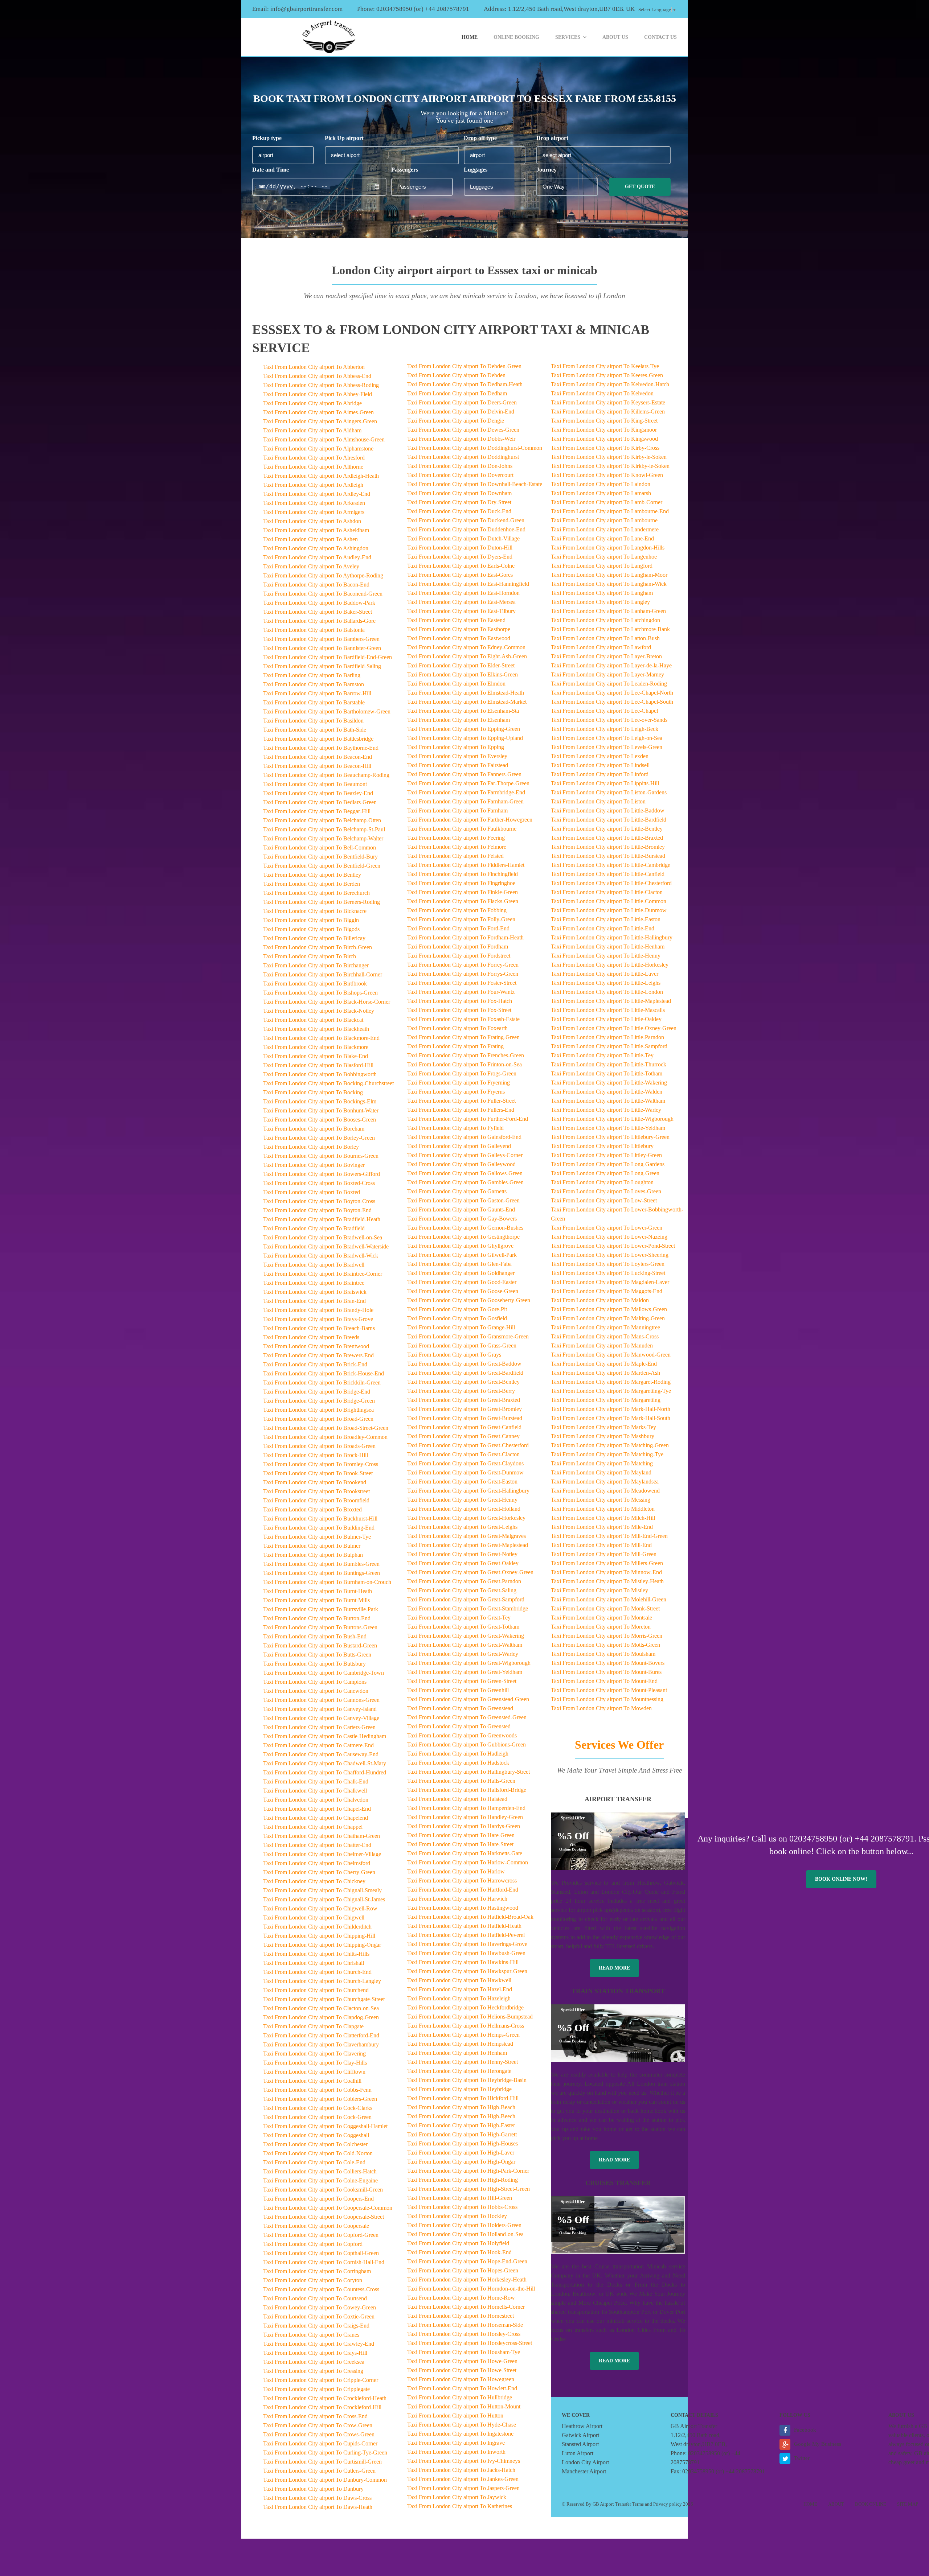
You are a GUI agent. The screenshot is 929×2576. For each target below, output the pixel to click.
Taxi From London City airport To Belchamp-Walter (323, 838)
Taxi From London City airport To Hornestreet (461, 2316)
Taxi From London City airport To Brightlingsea (318, 1410)
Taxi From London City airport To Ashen (310, 539)
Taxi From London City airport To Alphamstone (318, 448)
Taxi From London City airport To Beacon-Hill (317, 766)
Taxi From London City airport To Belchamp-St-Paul (324, 829)
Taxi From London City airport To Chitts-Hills (316, 1954)
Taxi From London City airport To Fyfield (455, 1128)
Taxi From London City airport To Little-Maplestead (611, 1001)
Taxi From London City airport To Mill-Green (604, 1554)
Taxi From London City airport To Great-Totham (463, 1627)
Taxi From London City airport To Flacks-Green (463, 901)
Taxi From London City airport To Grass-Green (462, 1345)
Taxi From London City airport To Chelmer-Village (322, 1854)
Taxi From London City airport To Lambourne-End (610, 511)
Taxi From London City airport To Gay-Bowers (462, 1219)
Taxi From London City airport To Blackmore (316, 1047)
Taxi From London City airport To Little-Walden (607, 1092)
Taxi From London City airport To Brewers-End (318, 1355)
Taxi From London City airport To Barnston (314, 684)
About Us (615, 37)
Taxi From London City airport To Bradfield (314, 1228)
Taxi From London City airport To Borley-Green (319, 1138)
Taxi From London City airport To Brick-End (315, 1364)
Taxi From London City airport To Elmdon (456, 684)
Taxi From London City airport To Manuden (602, 1345)
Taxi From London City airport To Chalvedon (316, 1800)
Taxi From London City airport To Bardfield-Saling (322, 666)
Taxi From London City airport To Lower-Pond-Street (613, 1246)
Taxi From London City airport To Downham (459, 493)
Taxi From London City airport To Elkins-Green (463, 674)
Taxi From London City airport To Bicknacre (315, 911)
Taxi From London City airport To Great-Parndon (464, 1581)
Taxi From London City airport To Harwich (457, 1899)
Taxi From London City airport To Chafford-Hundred (325, 1772)
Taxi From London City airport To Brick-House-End (324, 1373)
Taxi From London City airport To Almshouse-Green (324, 439)
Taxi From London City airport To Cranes (311, 2335)
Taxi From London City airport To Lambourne (604, 520)
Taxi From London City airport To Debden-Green (464, 366)
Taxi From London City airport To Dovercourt (460, 475)
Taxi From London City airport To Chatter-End (317, 1845)
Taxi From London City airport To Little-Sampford (609, 1046)
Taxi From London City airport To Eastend (456, 620)
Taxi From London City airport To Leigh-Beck (605, 729)
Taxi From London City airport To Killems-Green (608, 411)
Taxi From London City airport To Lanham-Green (608, 611)
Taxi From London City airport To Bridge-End (317, 1392)
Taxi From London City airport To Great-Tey (459, 1618)
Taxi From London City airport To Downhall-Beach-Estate (475, 484)
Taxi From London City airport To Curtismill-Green (322, 2462)
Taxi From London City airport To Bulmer (312, 1546)
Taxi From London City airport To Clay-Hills (315, 2063)
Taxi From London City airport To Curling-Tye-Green (325, 2452)
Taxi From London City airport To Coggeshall (316, 2135)
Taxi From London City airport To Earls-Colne (461, 566)
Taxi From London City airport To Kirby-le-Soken (609, 457)
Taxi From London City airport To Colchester (315, 2144)
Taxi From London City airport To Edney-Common (466, 647)
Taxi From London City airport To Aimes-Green (318, 412)
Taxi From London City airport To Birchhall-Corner (323, 974)
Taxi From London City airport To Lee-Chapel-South (612, 702)
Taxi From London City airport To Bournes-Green (321, 1156)
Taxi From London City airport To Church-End (317, 1972)
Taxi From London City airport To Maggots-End (607, 1291)
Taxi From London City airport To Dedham (457, 393)
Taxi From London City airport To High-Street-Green (468, 2189)
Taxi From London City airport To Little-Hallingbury (612, 937)
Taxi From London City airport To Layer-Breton (606, 656)
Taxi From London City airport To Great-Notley (462, 1554)
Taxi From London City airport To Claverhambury (321, 2044)
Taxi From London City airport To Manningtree (605, 1327)
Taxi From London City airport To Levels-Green (607, 747)
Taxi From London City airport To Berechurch (316, 893)
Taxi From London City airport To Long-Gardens (608, 1164)
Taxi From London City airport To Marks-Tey (603, 1427)
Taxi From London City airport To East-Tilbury (461, 611)
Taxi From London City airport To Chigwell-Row (320, 1908)
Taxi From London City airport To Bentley (312, 875)
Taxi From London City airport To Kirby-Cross (605, 448)
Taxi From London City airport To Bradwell (314, 1265)
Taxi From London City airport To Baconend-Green (323, 594)
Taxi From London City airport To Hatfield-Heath (464, 1926)
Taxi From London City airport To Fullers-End (461, 1110)
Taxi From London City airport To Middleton (603, 1509)
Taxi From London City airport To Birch (310, 956)
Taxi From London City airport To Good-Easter (462, 1282)
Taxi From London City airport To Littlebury (602, 1146)
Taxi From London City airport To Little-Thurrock (609, 1064)
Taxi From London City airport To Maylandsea (605, 1482)
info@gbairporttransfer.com (306, 9)
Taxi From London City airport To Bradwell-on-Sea (323, 1237)
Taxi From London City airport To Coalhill (312, 2081)
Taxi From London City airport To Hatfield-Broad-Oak (470, 1917)
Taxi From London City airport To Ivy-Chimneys (464, 2461)
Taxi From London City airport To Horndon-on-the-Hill (471, 2289)
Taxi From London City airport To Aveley (311, 566)
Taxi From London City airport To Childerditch (317, 1927)
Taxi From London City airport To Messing (601, 1500)
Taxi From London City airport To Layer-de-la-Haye (611, 665)
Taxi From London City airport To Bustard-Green (320, 1645)
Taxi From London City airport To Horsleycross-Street (470, 2343)
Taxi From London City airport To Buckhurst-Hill (320, 1519)
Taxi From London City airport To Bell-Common (320, 847)
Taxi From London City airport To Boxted (312, 1192)
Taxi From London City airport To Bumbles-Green (321, 1564)
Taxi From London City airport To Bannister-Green (322, 648)
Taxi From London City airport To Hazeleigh (459, 1998)
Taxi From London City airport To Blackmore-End (321, 1038)
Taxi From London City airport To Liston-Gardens (609, 792)
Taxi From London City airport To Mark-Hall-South (611, 1418)
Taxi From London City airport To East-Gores (460, 575)
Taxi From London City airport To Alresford (314, 458)
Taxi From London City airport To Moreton (601, 1627)
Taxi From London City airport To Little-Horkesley (610, 965)
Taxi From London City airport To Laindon (601, 484)
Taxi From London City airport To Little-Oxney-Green (614, 1028)
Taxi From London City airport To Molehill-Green (609, 1599)
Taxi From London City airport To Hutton (455, 2415)
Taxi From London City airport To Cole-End (314, 2162)
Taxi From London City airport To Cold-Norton (318, 2153)
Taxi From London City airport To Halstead (457, 1799)
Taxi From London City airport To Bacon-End (316, 585)
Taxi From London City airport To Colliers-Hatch (320, 2171)
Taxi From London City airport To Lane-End (602, 538)
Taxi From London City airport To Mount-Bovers (608, 1663)
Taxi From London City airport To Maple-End (604, 1364)
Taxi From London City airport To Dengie (456, 421)
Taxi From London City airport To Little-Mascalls (608, 1010)
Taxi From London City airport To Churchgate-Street (324, 1999)
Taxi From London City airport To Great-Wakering (466, 1636)
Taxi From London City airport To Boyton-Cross (319, 1201)
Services (568, 37)
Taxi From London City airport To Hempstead (460, 2044)
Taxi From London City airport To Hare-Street (460, 1844)
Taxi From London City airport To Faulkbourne (462, 829)
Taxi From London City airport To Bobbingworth (320, 1074)
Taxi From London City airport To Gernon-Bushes (465, 1228)
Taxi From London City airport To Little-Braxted (607, 838)
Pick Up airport (344, 138)
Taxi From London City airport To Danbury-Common (325, 2480)
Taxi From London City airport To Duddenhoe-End (466, 529)
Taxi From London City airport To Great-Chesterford (468, 1445)
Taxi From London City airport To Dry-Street (459, 502)
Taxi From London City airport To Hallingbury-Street (468, 1772)
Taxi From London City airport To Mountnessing (607, 1699)
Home (470, 37)
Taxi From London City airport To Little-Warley (606, 1110)
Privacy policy (668, 2504)
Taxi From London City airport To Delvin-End (461, 411)
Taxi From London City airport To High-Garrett (462, 2134)
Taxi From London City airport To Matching (602, 1463)
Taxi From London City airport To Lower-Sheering (610, 1255)
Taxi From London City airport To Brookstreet (316, 1491)
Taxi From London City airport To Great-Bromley (464, 1409)
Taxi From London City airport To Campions (315, 1682)
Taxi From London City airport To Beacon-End (318, 757)
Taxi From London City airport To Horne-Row (461, 2298)
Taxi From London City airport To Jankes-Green (463, 2479)
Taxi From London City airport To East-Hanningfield (468, 584)
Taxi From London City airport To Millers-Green (607, 1563)
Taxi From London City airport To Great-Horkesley (466, 1518)
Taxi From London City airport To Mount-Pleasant (609, 1690)
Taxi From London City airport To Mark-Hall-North (611, 1409)
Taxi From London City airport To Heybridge (459, 2089)
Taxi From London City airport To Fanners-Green (464, 774)
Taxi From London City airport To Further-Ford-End (468, 1119)
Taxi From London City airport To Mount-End (604, 1681)
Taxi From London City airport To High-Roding (463, 2180)
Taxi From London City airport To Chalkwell (315, 1791)
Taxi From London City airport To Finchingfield (463, 874)
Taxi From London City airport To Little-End (603, 928)
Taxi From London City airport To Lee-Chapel (604, 711)
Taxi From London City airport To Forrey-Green (463, 965)
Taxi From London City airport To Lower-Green (607, 1228)
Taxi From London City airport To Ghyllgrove (460, 1246)
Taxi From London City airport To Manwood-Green (611, 1355)
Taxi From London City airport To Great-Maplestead (468, 1545)
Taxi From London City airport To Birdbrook (315, 984)
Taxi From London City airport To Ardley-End (317, 494)
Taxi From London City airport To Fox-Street (459, 1010)
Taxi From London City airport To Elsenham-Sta (463, 711)
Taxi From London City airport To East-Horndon (463, 593)
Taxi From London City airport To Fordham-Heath (465, 937)
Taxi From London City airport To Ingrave (456, 2443)
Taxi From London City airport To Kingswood (604, 439)
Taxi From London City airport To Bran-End (314, 1301)
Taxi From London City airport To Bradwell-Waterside (326, 1246)
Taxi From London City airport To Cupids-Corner (320, 2443)
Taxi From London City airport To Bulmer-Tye (317, 1537)
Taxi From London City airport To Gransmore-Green (468, 1336)
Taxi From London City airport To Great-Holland (464, 1509)
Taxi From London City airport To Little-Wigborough (612, 1119)
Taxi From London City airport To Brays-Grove (318, 1319)
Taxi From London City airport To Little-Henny (606, 956)
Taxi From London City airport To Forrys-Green (463, 974)
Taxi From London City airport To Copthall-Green (321, 2253)
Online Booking (516, 37)
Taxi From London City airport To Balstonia (314, 630)
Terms (638, 2504)
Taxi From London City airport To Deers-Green (462, 402)
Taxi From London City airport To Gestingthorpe (463, 1237)
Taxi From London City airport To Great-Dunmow (465, 1472)
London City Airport (585, 2462)
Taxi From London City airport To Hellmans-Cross (466, 2026)
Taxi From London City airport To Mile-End (602, 1527)
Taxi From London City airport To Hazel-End (460, 1989)
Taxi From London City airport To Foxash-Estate (463, 1019)
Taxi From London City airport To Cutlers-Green (319, 2471)
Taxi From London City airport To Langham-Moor (609, 575)
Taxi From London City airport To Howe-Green (462, 2361)
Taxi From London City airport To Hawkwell (459, 1980)
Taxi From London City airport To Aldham (312, 430)
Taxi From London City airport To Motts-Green (605, 1645)
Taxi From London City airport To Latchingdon (605, 620)
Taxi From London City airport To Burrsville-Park (321, 1609)
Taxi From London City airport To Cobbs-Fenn (317, 2090)
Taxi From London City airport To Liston (598, 801)
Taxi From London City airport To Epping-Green (464, 729)
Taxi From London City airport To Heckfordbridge (465, 2007)
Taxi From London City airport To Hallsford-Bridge (467, 1790)
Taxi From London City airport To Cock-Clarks (318, 2108)
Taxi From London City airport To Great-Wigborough (469, 1663)
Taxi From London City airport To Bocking (313, 1092)
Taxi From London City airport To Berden (312, 884)
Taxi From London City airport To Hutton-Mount (464, 2406)
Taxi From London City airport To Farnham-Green (465, 801)
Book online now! (841, 1879)
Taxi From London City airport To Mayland (601, 1472)
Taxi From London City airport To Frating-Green (463, 1037)
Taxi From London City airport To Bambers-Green (321, 639)
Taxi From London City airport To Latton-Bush (605, 638)
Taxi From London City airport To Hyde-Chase (462, 2425)
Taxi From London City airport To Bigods (311, 929)
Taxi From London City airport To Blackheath (316, 1029)
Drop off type (480, 138)
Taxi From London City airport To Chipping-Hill (319, 1936)
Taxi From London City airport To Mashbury (603, 1436)
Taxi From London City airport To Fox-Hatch (460, 1001)
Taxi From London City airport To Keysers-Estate (608, 402)
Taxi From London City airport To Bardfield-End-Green (328, 657)
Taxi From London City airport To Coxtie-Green (319, 2316)
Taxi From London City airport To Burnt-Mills (316, 1600)
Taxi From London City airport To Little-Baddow (608, 810)
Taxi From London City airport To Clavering (314, 2054)
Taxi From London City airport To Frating (455, 1046)
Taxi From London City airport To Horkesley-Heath (467, 2279)
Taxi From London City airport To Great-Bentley (463, 1382)
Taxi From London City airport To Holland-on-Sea (465, 2234)
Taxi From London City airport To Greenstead (460, 1708)
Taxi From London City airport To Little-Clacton (607, 892)
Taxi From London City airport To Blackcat (313, 1020)
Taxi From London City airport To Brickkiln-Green (322, 1382)
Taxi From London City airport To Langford (602, 566)
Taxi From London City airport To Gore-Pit (457, 1309)
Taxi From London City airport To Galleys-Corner (465, 1155)
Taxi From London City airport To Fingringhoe (461, 883)
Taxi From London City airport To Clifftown (314, 2072)
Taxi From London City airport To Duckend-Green (466, 520)
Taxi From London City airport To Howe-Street (462, 2370)
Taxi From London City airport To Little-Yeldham (608, 1128)
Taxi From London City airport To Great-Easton (462, 1482)
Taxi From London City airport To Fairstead (458, 765)
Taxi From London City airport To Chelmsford (317, 1863)
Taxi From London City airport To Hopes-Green (463, 2270)
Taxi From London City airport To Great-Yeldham (465, 1672)
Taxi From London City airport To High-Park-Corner (468, 2171)
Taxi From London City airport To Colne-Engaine (320, 2180)
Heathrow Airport (582, 2426)
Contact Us (660, 37)
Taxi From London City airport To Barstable (314, 702)
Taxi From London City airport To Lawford (601, 647)
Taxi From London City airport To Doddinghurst (463, 457)
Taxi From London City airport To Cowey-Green (320, 2307)
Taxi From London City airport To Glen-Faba (459, 1264)
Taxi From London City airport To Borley (311, 1147)
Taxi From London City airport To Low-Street (604, 1200)
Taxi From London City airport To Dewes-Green (463, 430)
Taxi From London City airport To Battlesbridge (318, 739)
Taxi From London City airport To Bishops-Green (320, 993)
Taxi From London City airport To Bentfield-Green (322, 866)
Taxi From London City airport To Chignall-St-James (324, 1899)
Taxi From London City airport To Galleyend (459, 1146)
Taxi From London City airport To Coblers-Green (320, 2099)
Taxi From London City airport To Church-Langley (322, 1981)
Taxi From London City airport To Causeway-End (321, 1754)
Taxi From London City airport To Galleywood (461, 1164)
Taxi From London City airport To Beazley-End (318, 793)
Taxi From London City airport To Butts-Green (317, 1655)
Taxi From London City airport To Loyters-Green (608, 1264)
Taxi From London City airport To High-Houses (463, 2143)
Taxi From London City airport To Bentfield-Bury (320, 857)
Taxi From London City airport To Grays (454, 1355)
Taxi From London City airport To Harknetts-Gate (465, 1853)
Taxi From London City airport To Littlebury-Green (610, 1137)
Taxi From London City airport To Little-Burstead (608, 856)
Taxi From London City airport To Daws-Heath (318, 2507)
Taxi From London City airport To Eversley (457, 756)
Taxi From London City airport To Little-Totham (607, 1073)
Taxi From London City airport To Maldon (600, 1300)
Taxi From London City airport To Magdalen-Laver (610, 1282)
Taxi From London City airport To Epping (456, 747)
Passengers (405, 170)
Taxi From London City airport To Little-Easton (606, 919)
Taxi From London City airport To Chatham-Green (322, 1836)
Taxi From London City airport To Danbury (313, 2489)
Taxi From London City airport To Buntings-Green (322, 1573)
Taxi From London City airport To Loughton (602, 1182)
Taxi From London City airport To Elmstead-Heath (466, 693)
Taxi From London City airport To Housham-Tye (464, 2352)
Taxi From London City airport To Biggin (311, 920)
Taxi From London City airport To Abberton (314, 367)
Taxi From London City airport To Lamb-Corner (607, 502)
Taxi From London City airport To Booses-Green (320, 1120)
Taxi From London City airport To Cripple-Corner (321, 2380)
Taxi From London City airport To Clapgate (313, 2026)
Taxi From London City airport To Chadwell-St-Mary (325, 1763)
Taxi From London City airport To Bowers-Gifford (322, 1174)
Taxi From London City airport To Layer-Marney (607, 674)
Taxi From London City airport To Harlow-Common (468, 1862)
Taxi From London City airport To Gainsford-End (464, 1137)
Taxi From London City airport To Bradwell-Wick (321, 1256)
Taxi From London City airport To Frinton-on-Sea (464, 1064)
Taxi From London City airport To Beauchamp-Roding (326, 775)
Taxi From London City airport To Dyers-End (460, 557)
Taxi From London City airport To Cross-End (315, 2416)
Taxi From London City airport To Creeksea (314, 2362)
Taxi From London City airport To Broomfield (316, 1500)
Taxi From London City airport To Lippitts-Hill (605, 783)
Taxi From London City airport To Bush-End (315, 1636)
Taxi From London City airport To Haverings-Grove (467, 1944)
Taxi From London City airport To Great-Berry (461, 1391)
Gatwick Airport (580, 2435)
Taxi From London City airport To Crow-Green (318, 2425)
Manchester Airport (584, 2471)
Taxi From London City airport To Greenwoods (462, 1735)
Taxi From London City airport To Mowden (601, 1708)
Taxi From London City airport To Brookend (315, 1482)
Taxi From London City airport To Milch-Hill (603, 1518)
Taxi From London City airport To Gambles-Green (465, 1182)
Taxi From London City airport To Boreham (314, 1129)
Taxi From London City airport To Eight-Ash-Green (467, 656)
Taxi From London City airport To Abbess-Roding (321, 385)
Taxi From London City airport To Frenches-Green (466, 1055)
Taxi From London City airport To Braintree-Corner (323, 1274)
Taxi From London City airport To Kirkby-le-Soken (610, 466)
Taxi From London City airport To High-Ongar (461, 2162)
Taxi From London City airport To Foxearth (457, 1028)
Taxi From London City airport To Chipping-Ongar (322, 1945)
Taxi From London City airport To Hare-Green (461, 1835)
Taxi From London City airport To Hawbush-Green (466, 1953)
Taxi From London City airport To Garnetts (457, 1191)
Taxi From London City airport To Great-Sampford (466, 1599)
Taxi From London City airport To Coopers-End (318, 2199)
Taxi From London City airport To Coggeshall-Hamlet (325, 2126)
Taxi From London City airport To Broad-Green (318, 1419)
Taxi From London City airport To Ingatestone (460, 2434)
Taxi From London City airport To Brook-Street (318, 1473)
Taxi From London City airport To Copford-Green (321, 2235)
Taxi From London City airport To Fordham (458, 947)
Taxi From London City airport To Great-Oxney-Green (470, 1572)
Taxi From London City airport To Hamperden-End (466, 1808)
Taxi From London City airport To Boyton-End (317, 1210)
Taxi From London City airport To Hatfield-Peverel (466, 1935)
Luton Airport (578, 2453)
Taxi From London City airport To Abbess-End (317, 376)
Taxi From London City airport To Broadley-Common (325, 1437)
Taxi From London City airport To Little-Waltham (608, 1101)
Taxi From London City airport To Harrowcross (462, 1880)
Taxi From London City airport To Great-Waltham (465, 1645)
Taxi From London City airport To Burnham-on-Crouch (327, 1582)
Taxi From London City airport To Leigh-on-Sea (607, 738)
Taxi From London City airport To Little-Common (609, 901)
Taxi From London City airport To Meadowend (605, 1491)
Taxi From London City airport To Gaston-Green (463, 1200)
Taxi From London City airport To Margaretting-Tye (611, 1391)
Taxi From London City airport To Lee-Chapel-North (612, 693)
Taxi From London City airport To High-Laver (461, 2153)
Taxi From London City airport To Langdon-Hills (608, 548)
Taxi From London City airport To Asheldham (316, 530)
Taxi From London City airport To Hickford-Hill (463, 2098)
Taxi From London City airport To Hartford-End (463, 1890)
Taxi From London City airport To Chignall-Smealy (322, 1890)
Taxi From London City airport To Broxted (312, 1509)
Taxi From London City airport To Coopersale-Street (324, 2217)
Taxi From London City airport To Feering (456, 838)
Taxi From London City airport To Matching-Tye (607, 1454)
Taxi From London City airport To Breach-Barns (319, 1328)
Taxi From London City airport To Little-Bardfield (609, 820)
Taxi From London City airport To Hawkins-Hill (463, 1962)
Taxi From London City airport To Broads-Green (319, 1446)
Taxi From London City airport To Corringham (317, 2271)
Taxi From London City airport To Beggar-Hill (317, 811)
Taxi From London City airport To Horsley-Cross (464, 2334)
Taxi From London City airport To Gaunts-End (461, 1209)
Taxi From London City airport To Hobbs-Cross (462, 2207)
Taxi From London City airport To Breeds (311, 1337)
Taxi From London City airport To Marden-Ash (605, 1373)
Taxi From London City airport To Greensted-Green (467, 1717)
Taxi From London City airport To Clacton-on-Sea (321, 2008)
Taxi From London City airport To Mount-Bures (606, 1672)
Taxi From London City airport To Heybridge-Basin (467, 2080)
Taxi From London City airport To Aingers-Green (320, 421)
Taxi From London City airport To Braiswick (315, 1292)
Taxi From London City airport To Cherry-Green (319, 1872)
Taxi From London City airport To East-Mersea (461, 602)
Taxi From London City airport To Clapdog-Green (321, 2017)
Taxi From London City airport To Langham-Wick (609, 584)
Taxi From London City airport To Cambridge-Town (324, 1673)
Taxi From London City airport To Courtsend (315, 2298)
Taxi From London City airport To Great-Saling (462, 1590)
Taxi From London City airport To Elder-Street (461, 665)
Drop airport (552, 138)
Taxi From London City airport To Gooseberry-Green (469, 1300)
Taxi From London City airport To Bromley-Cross (321, 1464)
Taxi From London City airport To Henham (457, 2053)
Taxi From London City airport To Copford (313, 2244)
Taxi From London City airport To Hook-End (459, 2252)
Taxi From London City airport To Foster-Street (462, 983)
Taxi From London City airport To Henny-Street (463, 2062)
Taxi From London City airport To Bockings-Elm (320, 1101)
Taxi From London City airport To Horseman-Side (465, 2325)
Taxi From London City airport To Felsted (455, 856)
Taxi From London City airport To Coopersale (316, 2226)
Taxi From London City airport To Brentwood (316, 1346)
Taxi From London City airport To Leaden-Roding (609, 684)
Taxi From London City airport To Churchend (316, 1990)
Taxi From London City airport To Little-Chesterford (611, 883)
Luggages (476, 170)
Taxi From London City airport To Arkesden (314, 503)
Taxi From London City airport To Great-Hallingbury (468, 1491)
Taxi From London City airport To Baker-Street (318, 612)
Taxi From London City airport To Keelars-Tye (605, 366)
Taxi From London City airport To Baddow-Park (319, 603)
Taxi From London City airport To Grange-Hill (461, 1327)
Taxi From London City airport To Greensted (459, 1726)
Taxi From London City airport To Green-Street (462, 1681)
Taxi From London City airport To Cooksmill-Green (323, 2190)
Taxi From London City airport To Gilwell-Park (462, 1255)
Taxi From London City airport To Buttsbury (314, 1664)
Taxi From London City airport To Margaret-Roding (611, 1382)
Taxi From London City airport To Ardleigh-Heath (321, 476)
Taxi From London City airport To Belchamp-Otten (322, 820)
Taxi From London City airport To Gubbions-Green (466, 1744)
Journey (547, 170)
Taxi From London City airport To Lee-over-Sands (609, 720)
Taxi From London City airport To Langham (602, 593)
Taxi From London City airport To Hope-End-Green (467, 2261)
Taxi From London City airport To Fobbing (457, 910)
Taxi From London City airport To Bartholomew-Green (327, 711)
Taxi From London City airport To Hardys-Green (464, 1826)
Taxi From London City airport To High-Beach (461, 2107)
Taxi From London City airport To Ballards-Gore (319, 621)
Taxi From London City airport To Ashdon (312, 521)
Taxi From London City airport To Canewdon (316, 1691)
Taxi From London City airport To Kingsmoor (604, 430)
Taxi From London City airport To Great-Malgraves (466, 1536)
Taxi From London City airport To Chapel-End (317, 1809)
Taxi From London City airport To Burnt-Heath (318, 1591)
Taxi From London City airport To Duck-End (459, 511)
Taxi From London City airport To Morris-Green (607, 1636)
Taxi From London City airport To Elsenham (459, 720)
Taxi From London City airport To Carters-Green (319, 1727)
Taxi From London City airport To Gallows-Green (465, 1173)
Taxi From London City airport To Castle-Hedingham (325, 1736)
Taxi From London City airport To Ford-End (458, 928)
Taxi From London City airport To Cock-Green (317, 2117)
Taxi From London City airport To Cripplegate (316, 2389)
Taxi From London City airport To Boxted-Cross (319, 1183)
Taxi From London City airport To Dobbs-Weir (461, 439)
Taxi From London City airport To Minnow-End (606, 1572)
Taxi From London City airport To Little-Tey (602, 1055)
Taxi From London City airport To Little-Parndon (607, 1037)
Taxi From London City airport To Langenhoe (604, 557)
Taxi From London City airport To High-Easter (461, 2125)
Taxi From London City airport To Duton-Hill (460, 548)
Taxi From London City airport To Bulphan (313, 1555)
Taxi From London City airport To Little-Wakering (609, 1083)
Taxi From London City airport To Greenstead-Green (468, 1699)
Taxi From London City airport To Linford (600, 774)
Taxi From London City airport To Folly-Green (461, 919)
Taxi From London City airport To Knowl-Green (607, 475)
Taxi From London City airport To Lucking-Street (608, 1273)
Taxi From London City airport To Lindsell (600, 765)
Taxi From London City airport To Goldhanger (461, 1273)
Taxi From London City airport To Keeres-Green (607, 375)
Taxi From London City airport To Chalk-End (316, 1781)
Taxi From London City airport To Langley (600, 602)
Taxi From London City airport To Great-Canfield (464, 1427)
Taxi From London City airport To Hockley (457, 2216)
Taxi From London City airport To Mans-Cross (605, 1336)
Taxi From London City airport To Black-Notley (319, 1011)
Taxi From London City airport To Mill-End (601, 1545)
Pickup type (267, 138)
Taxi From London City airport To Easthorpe (459, 629)
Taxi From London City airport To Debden (456, 375)
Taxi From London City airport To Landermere (605, 529)
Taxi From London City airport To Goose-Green (463, 1291)
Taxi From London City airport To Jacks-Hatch (461, 2470)
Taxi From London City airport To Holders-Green (464, 2225)
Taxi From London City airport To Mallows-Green (609, 1309)
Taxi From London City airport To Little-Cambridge (611, 865)
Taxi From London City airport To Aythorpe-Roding (323, 575)
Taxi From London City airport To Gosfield (457, 1318)
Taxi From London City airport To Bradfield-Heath (322, 1219)
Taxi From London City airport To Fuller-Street (461, 1101)
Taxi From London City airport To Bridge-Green (319, 1401)
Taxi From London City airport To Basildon (313, 721)
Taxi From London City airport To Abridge (312, 403)
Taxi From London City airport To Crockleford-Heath (325, 2398)
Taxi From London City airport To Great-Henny (462, 1500)
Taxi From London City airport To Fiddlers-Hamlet (466, 865)
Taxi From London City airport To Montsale (601, 1618)
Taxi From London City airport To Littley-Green (606, 1155)
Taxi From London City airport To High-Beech (461, 2116)
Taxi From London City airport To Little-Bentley (607, 829)
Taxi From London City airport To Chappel (313, 1827)
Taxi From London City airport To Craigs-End (316, 2326)
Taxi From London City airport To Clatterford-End (321, 2035)
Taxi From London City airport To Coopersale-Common (328, 2208)
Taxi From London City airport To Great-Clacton (463, 1454)
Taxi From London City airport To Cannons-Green (321, 1700)
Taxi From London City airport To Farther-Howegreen (470, 820)
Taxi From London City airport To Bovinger (314, 1165)
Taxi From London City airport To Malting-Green (608, 1318)
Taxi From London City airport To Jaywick (457, 2497)
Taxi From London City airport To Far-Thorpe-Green (468, 783)
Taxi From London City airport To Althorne (313, 467)
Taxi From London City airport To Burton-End (317, 1618)
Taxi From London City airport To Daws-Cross (317, 2498)
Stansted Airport (580, 2444)
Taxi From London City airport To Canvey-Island (320, 1709)
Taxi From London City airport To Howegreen (461, 2379)
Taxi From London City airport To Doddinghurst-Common (475, 448)
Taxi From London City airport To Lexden (600, 756)
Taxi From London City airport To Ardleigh (313, 485)
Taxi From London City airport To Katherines (460, 2506)
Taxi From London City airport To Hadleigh (458, 1754)
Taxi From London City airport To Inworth (456, 2452)
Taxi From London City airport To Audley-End (317, 557)
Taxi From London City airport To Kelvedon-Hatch (610, 384)
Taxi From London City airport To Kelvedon (602, 393)
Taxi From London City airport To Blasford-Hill (318, 1065)
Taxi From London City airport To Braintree (314, 1283)
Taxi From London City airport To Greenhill (458, 1690)
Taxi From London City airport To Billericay (314, 938)
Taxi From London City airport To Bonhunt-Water (321, 1110)
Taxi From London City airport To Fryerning (459, 1083)
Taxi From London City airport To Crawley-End (319, 2344)
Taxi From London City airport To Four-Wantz (461, 992)
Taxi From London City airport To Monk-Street (605, 1608)
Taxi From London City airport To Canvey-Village (321, 1718)
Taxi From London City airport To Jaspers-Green (463, 2488)
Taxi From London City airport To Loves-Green (606, 1191)
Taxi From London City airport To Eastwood (459, 638)
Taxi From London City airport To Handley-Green (465, 1817)
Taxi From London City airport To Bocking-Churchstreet (328, 1083)
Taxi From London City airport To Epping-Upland (465, 738)
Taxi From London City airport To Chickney (314, 1881)
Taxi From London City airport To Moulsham (603, 1654)
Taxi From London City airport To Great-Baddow (464, 1364)
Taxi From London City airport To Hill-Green (460, 2198)
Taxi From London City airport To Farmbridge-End (466, 792)
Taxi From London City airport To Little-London (607, 992)
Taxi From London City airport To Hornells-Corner (466, 2307)
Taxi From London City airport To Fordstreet (459, 956)
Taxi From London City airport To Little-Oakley (606, 1019)
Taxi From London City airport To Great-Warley (463, 1654)
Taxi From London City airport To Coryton (313, 2280)
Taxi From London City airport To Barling (312, 675)
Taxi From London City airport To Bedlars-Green (320, 802)
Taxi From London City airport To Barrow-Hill (317, 693)
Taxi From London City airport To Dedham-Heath (465, 384)
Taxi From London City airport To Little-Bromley (608, 847)
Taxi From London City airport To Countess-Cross (321, 2289)
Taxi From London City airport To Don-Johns (460, 466)
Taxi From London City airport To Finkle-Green (463, 892)
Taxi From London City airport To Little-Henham (608, 947)
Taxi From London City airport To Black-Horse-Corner (327, 1002)
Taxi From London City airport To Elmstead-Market (467, 702)
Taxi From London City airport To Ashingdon (316, 548)
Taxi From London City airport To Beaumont (315, 784)
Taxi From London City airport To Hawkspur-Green (467, 1971)
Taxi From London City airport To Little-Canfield (608, 874)
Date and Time (271, 170)
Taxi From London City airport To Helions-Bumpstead (470, 2017)
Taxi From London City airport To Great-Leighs (462, 1527)
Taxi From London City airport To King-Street (604, 421)
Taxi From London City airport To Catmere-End (318, 1745)
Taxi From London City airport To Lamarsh (601, 493)
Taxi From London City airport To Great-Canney (463, 1436)
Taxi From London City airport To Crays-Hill (315, 2353)
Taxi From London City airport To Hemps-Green (463, 2035)
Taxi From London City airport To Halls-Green (461, 1781)
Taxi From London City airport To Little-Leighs (606, 983)
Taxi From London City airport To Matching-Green (610, 1445)
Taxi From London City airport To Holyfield (458, 2243)
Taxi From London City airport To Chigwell (314, 1917)
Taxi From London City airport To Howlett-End (462, 2388)
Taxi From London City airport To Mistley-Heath (607, 1581)
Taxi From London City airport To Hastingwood (463, 1908)
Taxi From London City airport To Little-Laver (605, 974)
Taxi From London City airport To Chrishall (314, 1963)
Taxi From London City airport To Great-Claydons (465, 1463)
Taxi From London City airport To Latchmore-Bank (610, 629)
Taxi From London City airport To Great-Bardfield (465, 1373)
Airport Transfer (618, 1799)
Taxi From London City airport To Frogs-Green (462, 1073)
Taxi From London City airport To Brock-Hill (316, 1455)
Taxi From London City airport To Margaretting (606, 1400)
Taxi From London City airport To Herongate (459, 2071)
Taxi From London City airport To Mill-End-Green (609, 1536)
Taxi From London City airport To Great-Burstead (465, 1418)
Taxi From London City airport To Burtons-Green (320, 1627)
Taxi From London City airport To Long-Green (605, 1173)
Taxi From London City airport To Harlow (456, 1871)
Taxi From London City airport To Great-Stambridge (468, 1608)
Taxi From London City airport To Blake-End (316, 1056)
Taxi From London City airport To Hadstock (458, 1763)
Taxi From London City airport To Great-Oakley (463, 1563)
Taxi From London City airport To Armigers (314, 512)
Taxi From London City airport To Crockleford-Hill (322, 2407)
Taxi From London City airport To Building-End (319, 1528)
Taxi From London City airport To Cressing (313, 2371)
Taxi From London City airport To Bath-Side (315, 730)
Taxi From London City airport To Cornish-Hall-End (324, 2262)
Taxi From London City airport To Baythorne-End (321, 748)
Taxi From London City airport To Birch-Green (318, 947)
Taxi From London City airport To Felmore (457, 847)
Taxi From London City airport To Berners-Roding (322, 902)
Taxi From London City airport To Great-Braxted (464, 1400)
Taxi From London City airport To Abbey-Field (318, 394)
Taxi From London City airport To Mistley (599, 1590)
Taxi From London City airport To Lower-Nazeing (609, 1237)
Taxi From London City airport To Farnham (457, 810)
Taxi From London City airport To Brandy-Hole (318, 1310)
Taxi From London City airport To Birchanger (316, 965)
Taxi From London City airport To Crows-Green (319, 2434)
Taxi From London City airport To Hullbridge (460, 2397)
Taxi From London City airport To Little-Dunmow (609, 910)
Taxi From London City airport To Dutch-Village (463, 538)
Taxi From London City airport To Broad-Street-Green (326, 1428)
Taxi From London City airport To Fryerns (456, 1092)
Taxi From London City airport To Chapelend (316, 1818)
